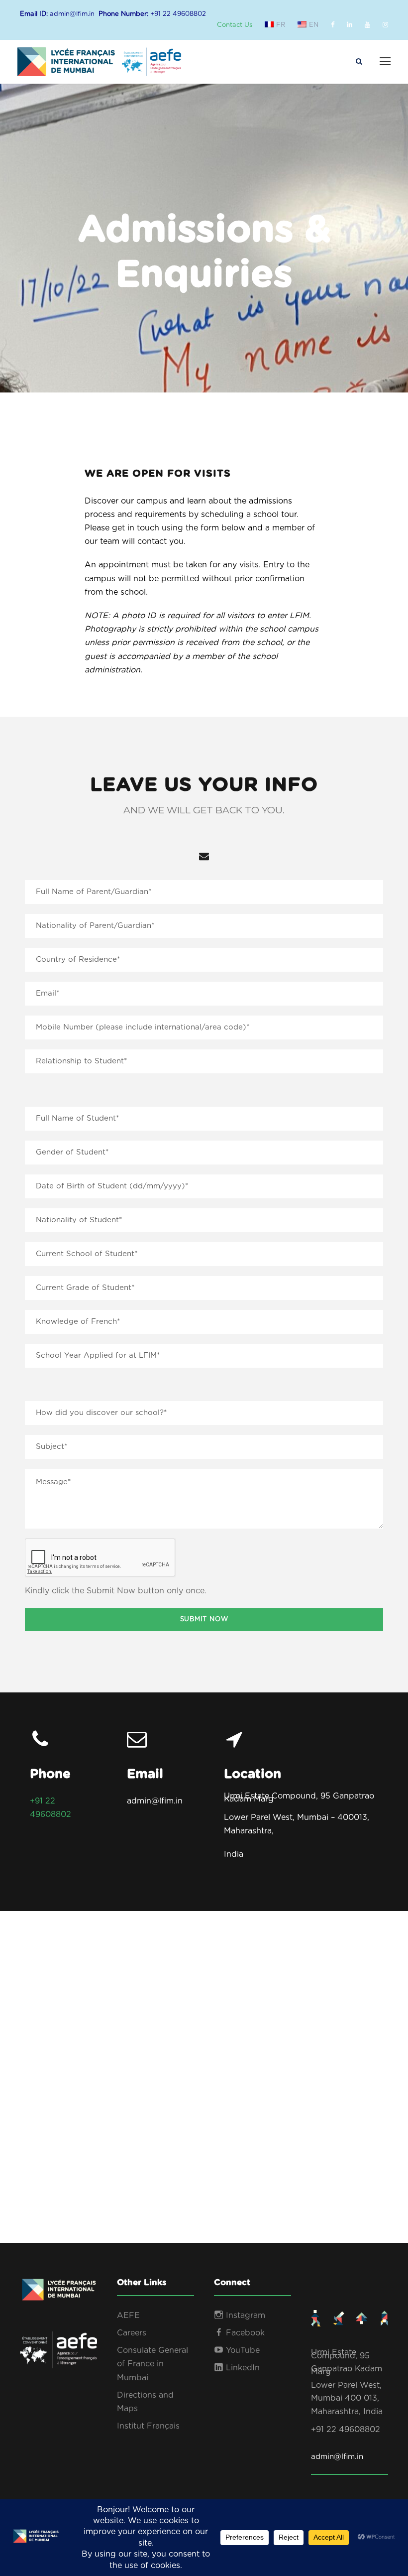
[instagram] (385, 25)
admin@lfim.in (337, 2457)
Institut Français (148, 2426)
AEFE (128, 2316)
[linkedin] (350, 25)
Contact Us (235, 25)
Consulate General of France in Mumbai (153, 2364)
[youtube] (367, 25)
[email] (204, 857)
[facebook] (333, 25)
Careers (132, 2333)
